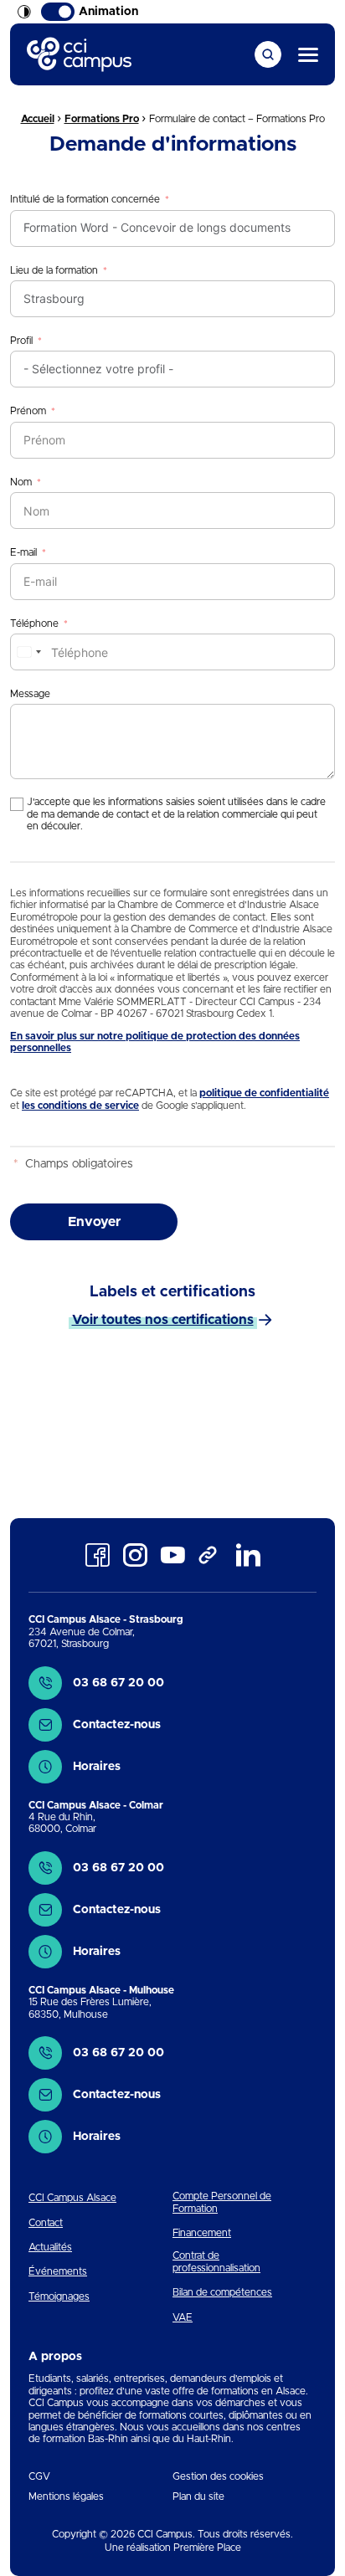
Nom (21, 482)
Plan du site (198, 2496)
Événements (58, 2271)
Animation (108, 12)
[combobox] (28, 652)
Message (30, 694)
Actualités (50, 2247)
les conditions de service (80, 1106)
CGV (39, 2476)
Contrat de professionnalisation (216, 2261)
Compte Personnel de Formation (222, 2202)
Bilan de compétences (222, 2292)
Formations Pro (102, 119)
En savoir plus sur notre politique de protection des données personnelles (155, 1042)
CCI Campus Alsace (72, 2198)
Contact (46, 2223)
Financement (202, 2233)
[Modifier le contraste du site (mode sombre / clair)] (24, 12)
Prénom (28, 411)
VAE (183, 2317)
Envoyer (94, 1222)
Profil (21, 341)
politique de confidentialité (264, 1093)
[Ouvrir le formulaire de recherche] (268, 54)
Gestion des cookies (218, 2476)
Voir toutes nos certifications (163, 1320)
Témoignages (59, 2296)
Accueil (38, 119)
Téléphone (34, 623)
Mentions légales (66, 2496)
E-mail (23, 552)
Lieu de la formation (54, 270)
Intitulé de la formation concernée (85, 199)
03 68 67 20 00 (118, 1683)
